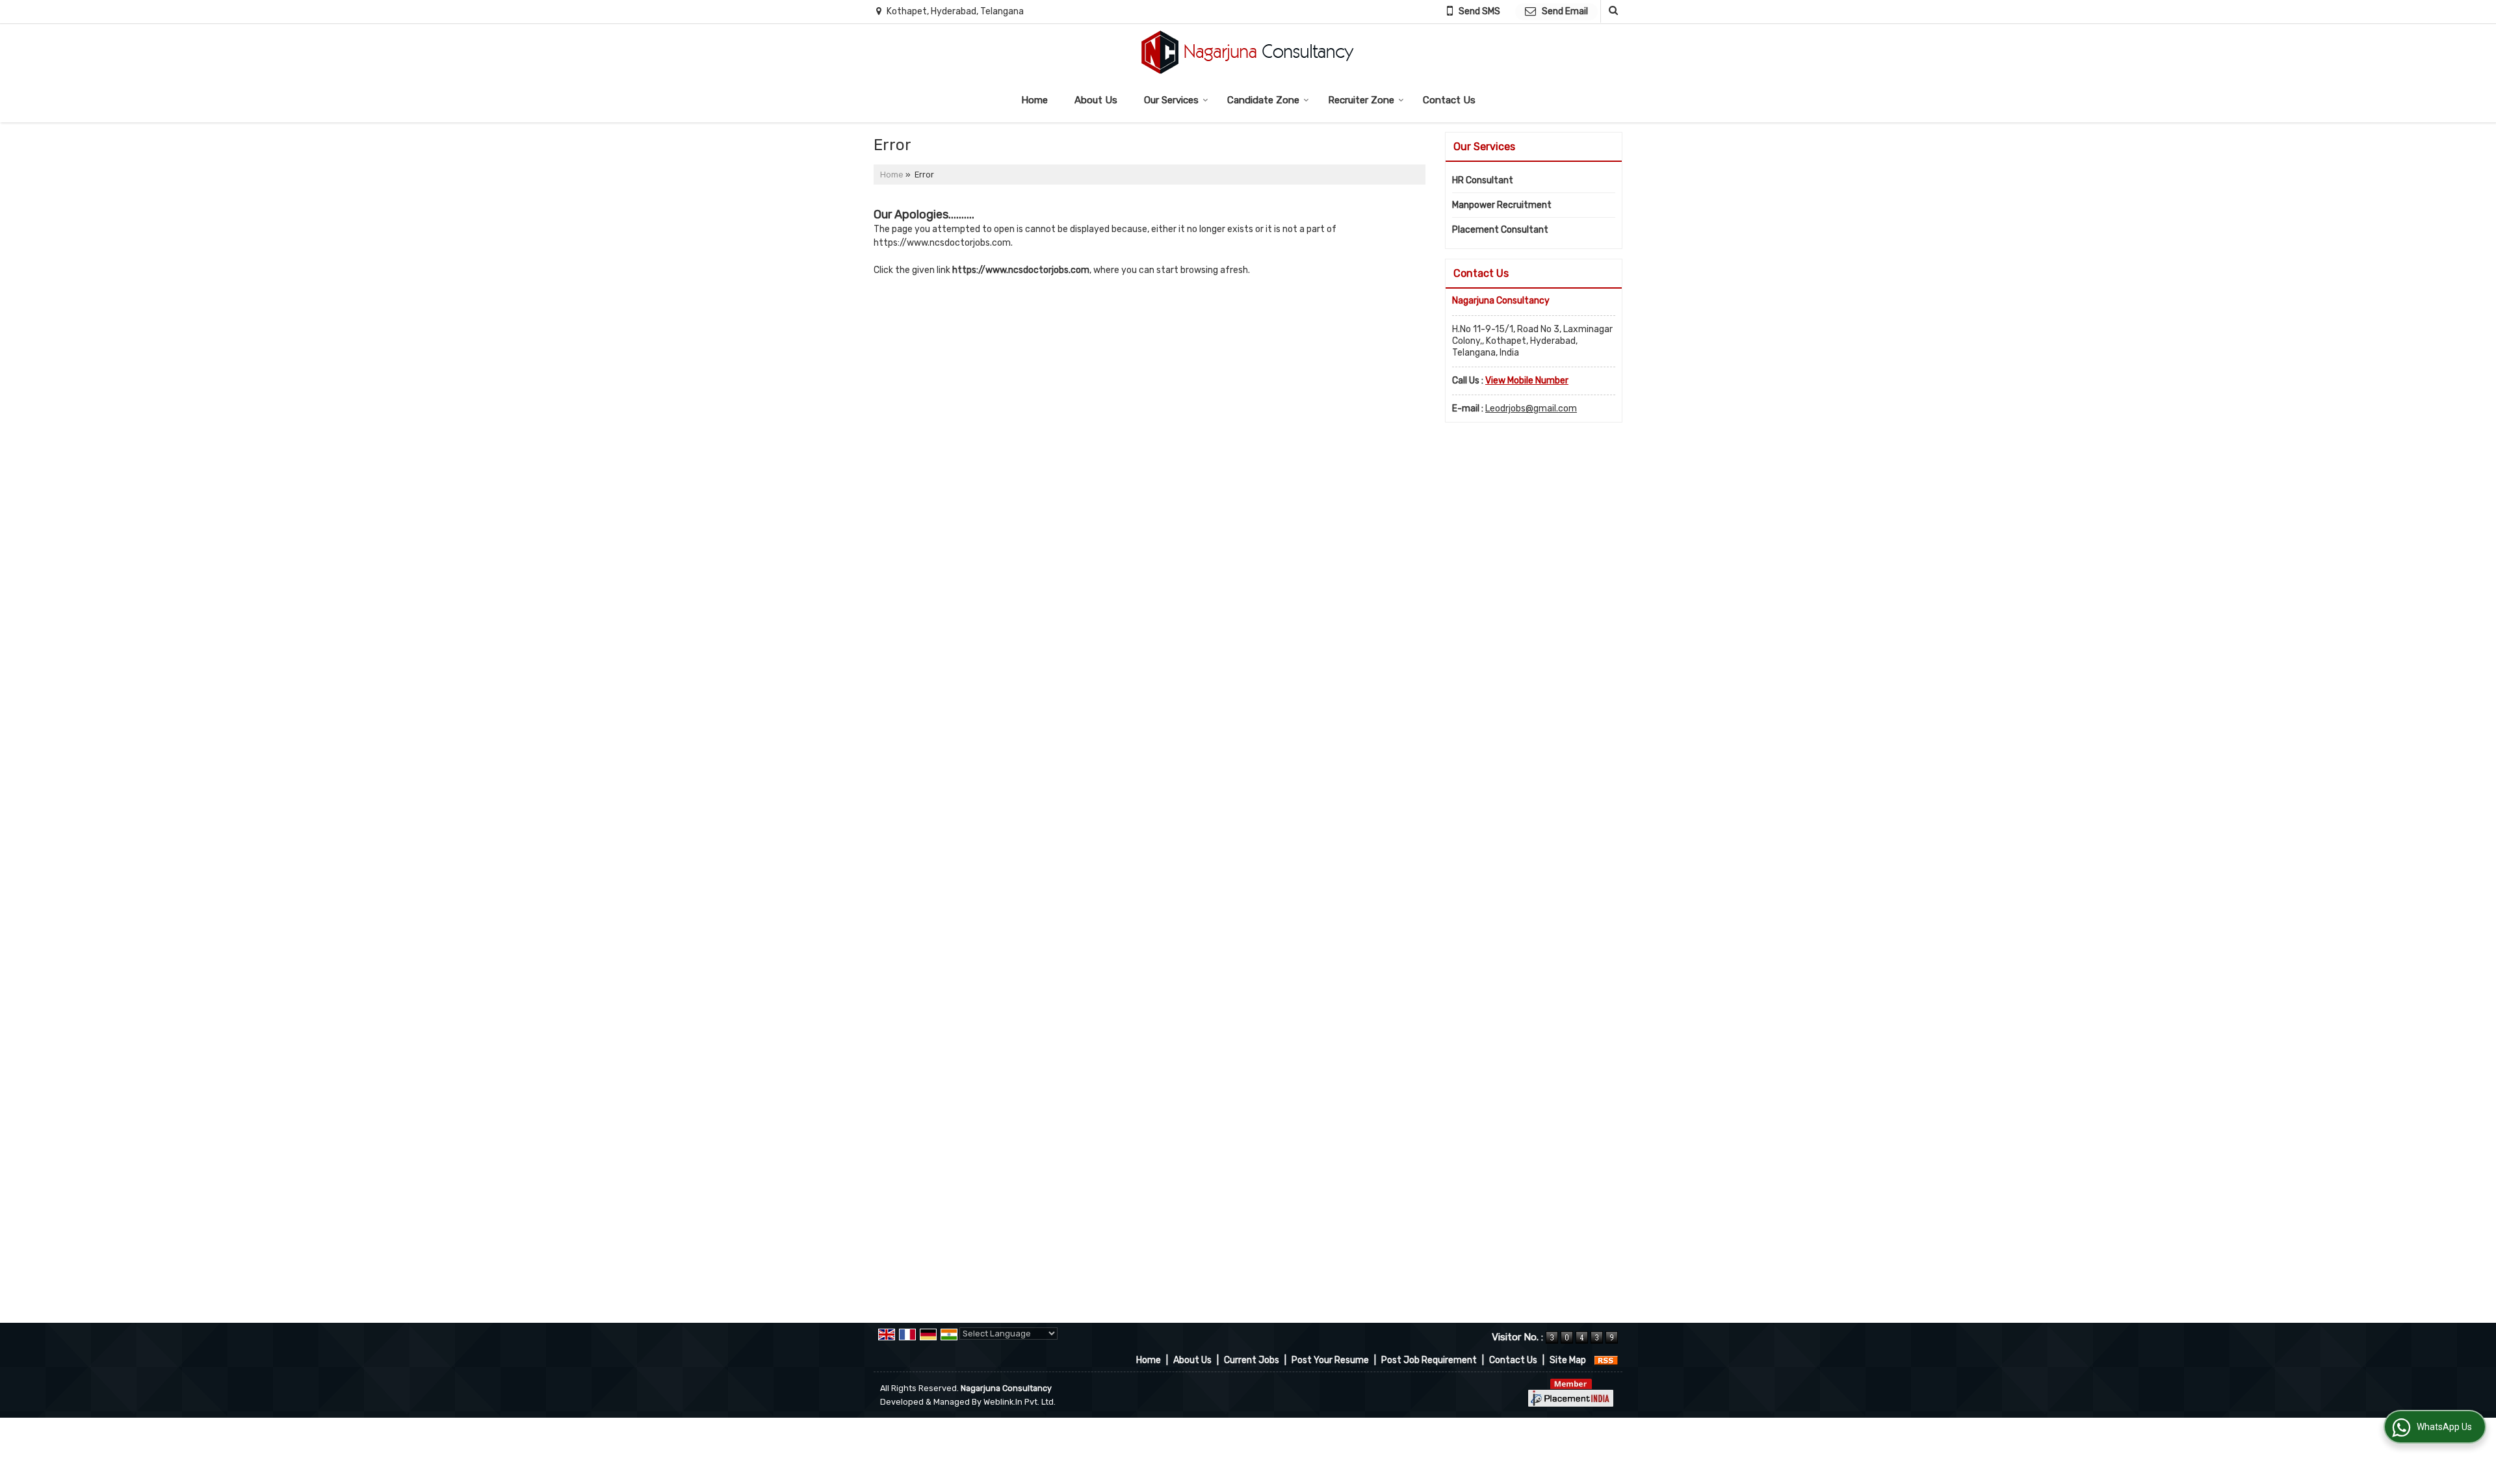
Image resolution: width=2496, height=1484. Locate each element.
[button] (1527, 381)
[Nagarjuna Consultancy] (1248, 52)
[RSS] (1606, 1360)
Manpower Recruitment (1502, 205)
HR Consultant (1483, 180)
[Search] (1612, 11)
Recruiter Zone (1361, 100)
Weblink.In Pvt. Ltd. (1020, 1402)
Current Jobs (1252, 1360)
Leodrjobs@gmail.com (1531, 409)
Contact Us (1449, 100)
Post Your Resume (1330, 1360)
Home (1034, 100)
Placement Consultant (1500, 230)
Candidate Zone (1263, 100)
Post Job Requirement (1429, 1360)
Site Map (1568, 1360)
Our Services (1171, 100)
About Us (1096, 100)
